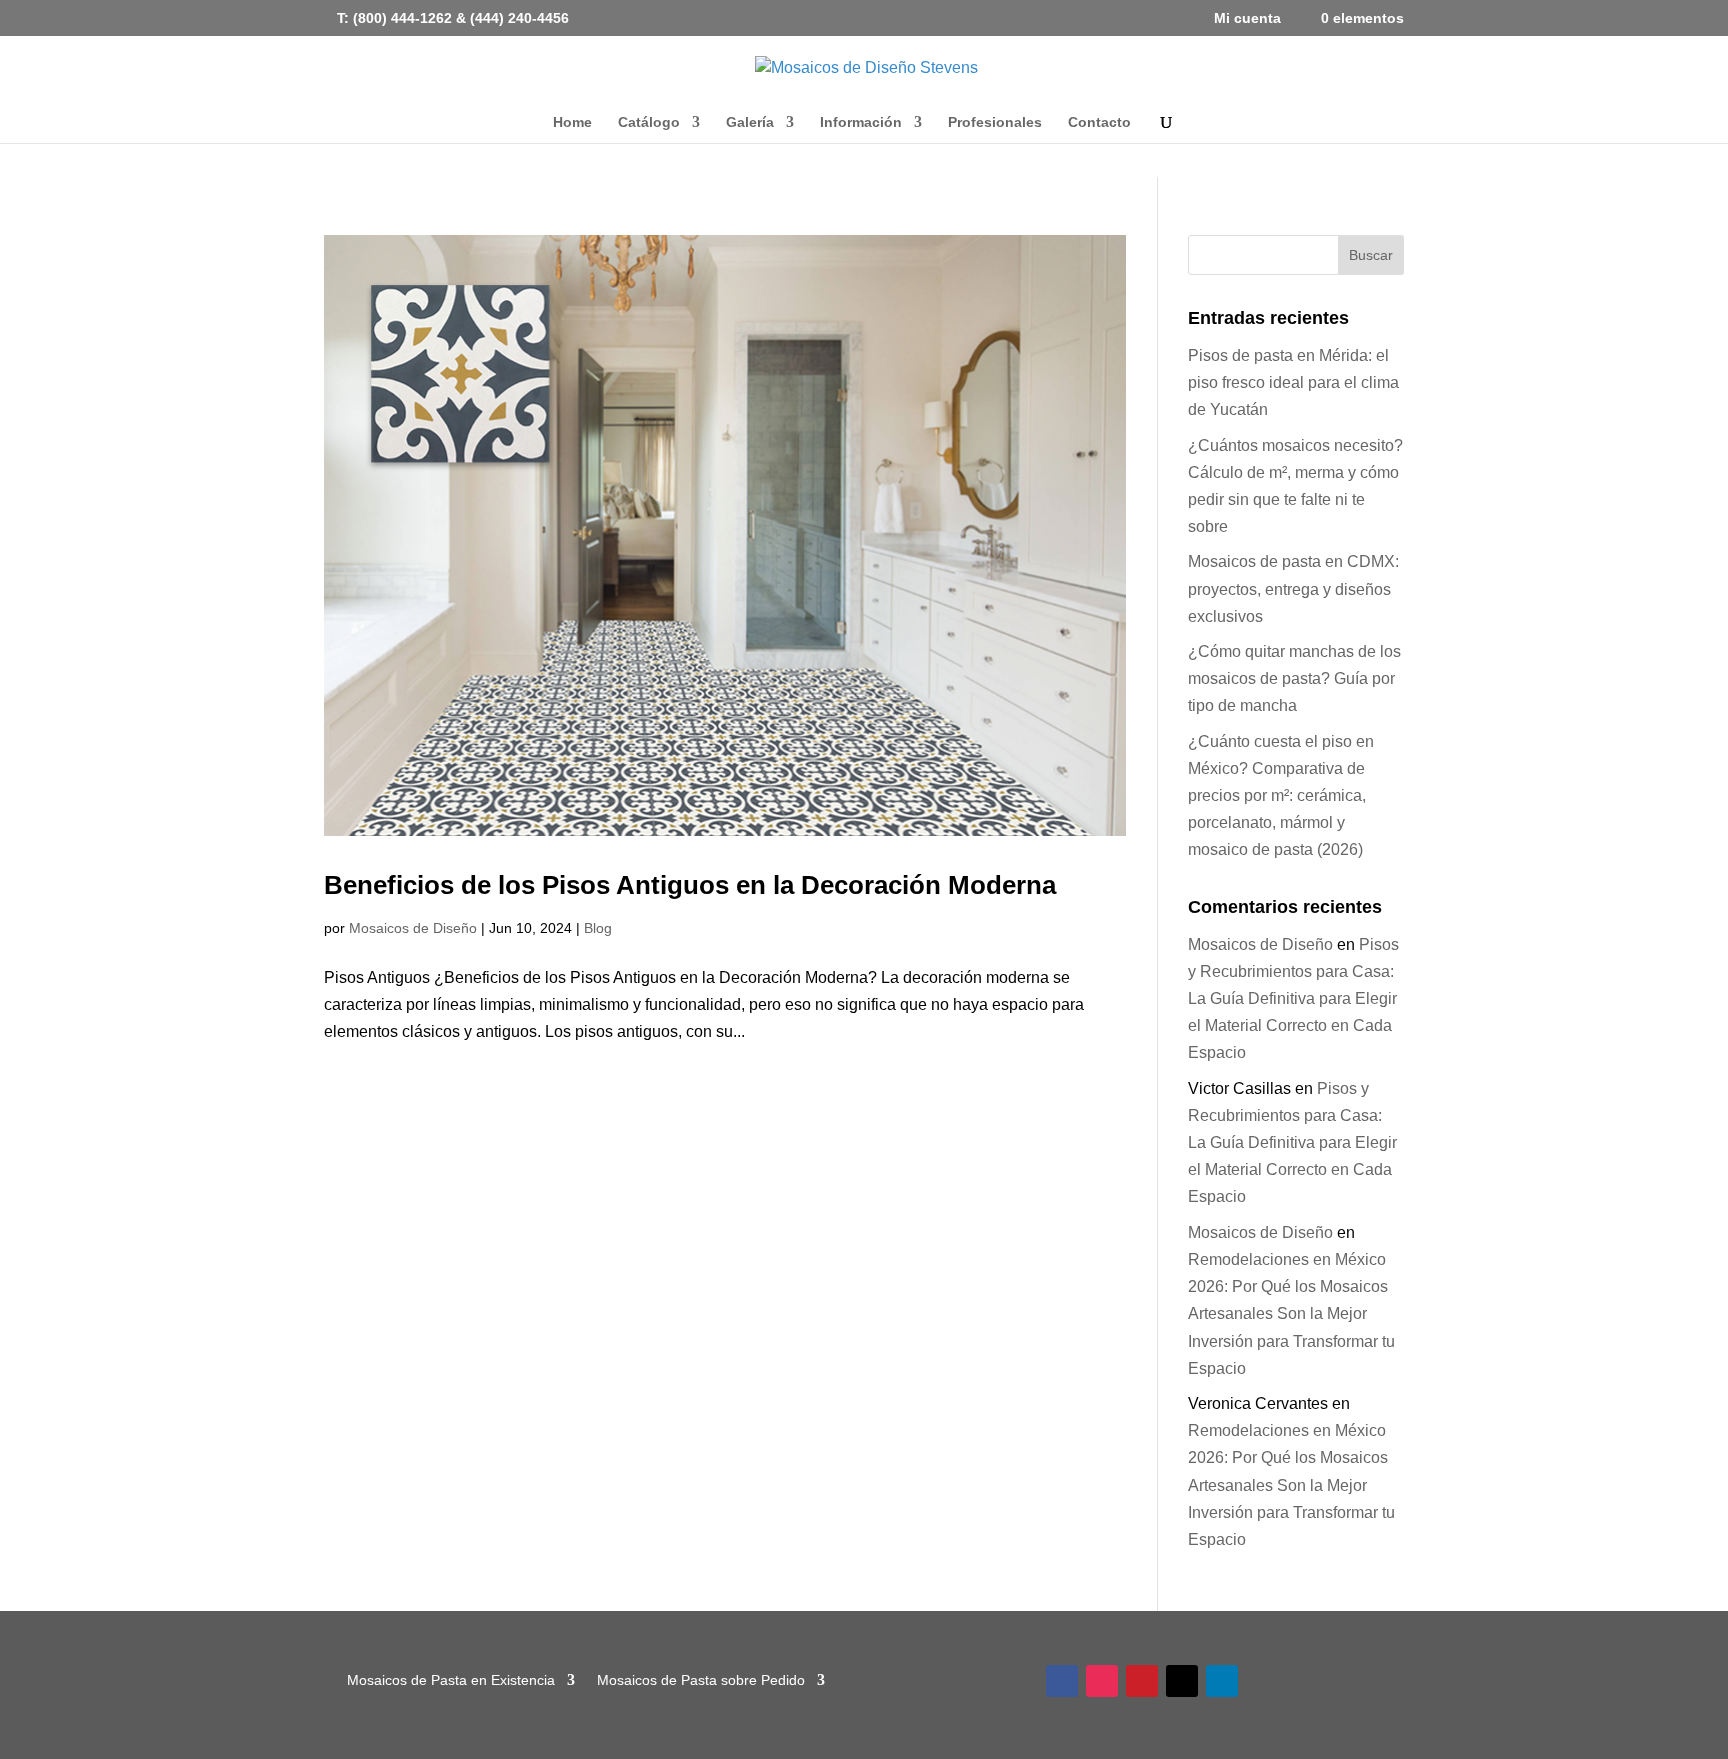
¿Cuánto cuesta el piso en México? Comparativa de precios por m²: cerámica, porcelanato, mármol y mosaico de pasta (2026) (1281, 796)
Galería (750, 122)
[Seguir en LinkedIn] (1222, 1681)
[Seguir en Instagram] (1102, 1681)
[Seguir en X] (1182, 1681)
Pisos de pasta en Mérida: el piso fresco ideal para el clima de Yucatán (1293, 382)
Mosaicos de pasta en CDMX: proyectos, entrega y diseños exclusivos (1293, 588)
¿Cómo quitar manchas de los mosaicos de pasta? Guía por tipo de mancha (1294, 678)
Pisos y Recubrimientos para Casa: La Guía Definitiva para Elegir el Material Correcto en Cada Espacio (1293, 999)
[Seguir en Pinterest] (1142, 1681)
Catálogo (649, 122)
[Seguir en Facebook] (1062, 1681)
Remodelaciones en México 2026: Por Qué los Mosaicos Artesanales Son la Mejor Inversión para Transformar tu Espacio (1291, 1314)
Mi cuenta (1247, 18)
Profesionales (995, 122)
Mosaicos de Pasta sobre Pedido (701, 1679)
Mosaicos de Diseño (413, 928)
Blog (598, 928)
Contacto (1099, 122)
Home (572, 122)
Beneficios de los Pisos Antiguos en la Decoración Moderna (690, 885)
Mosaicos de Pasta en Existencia (451, 1679)
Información (861, 122)
